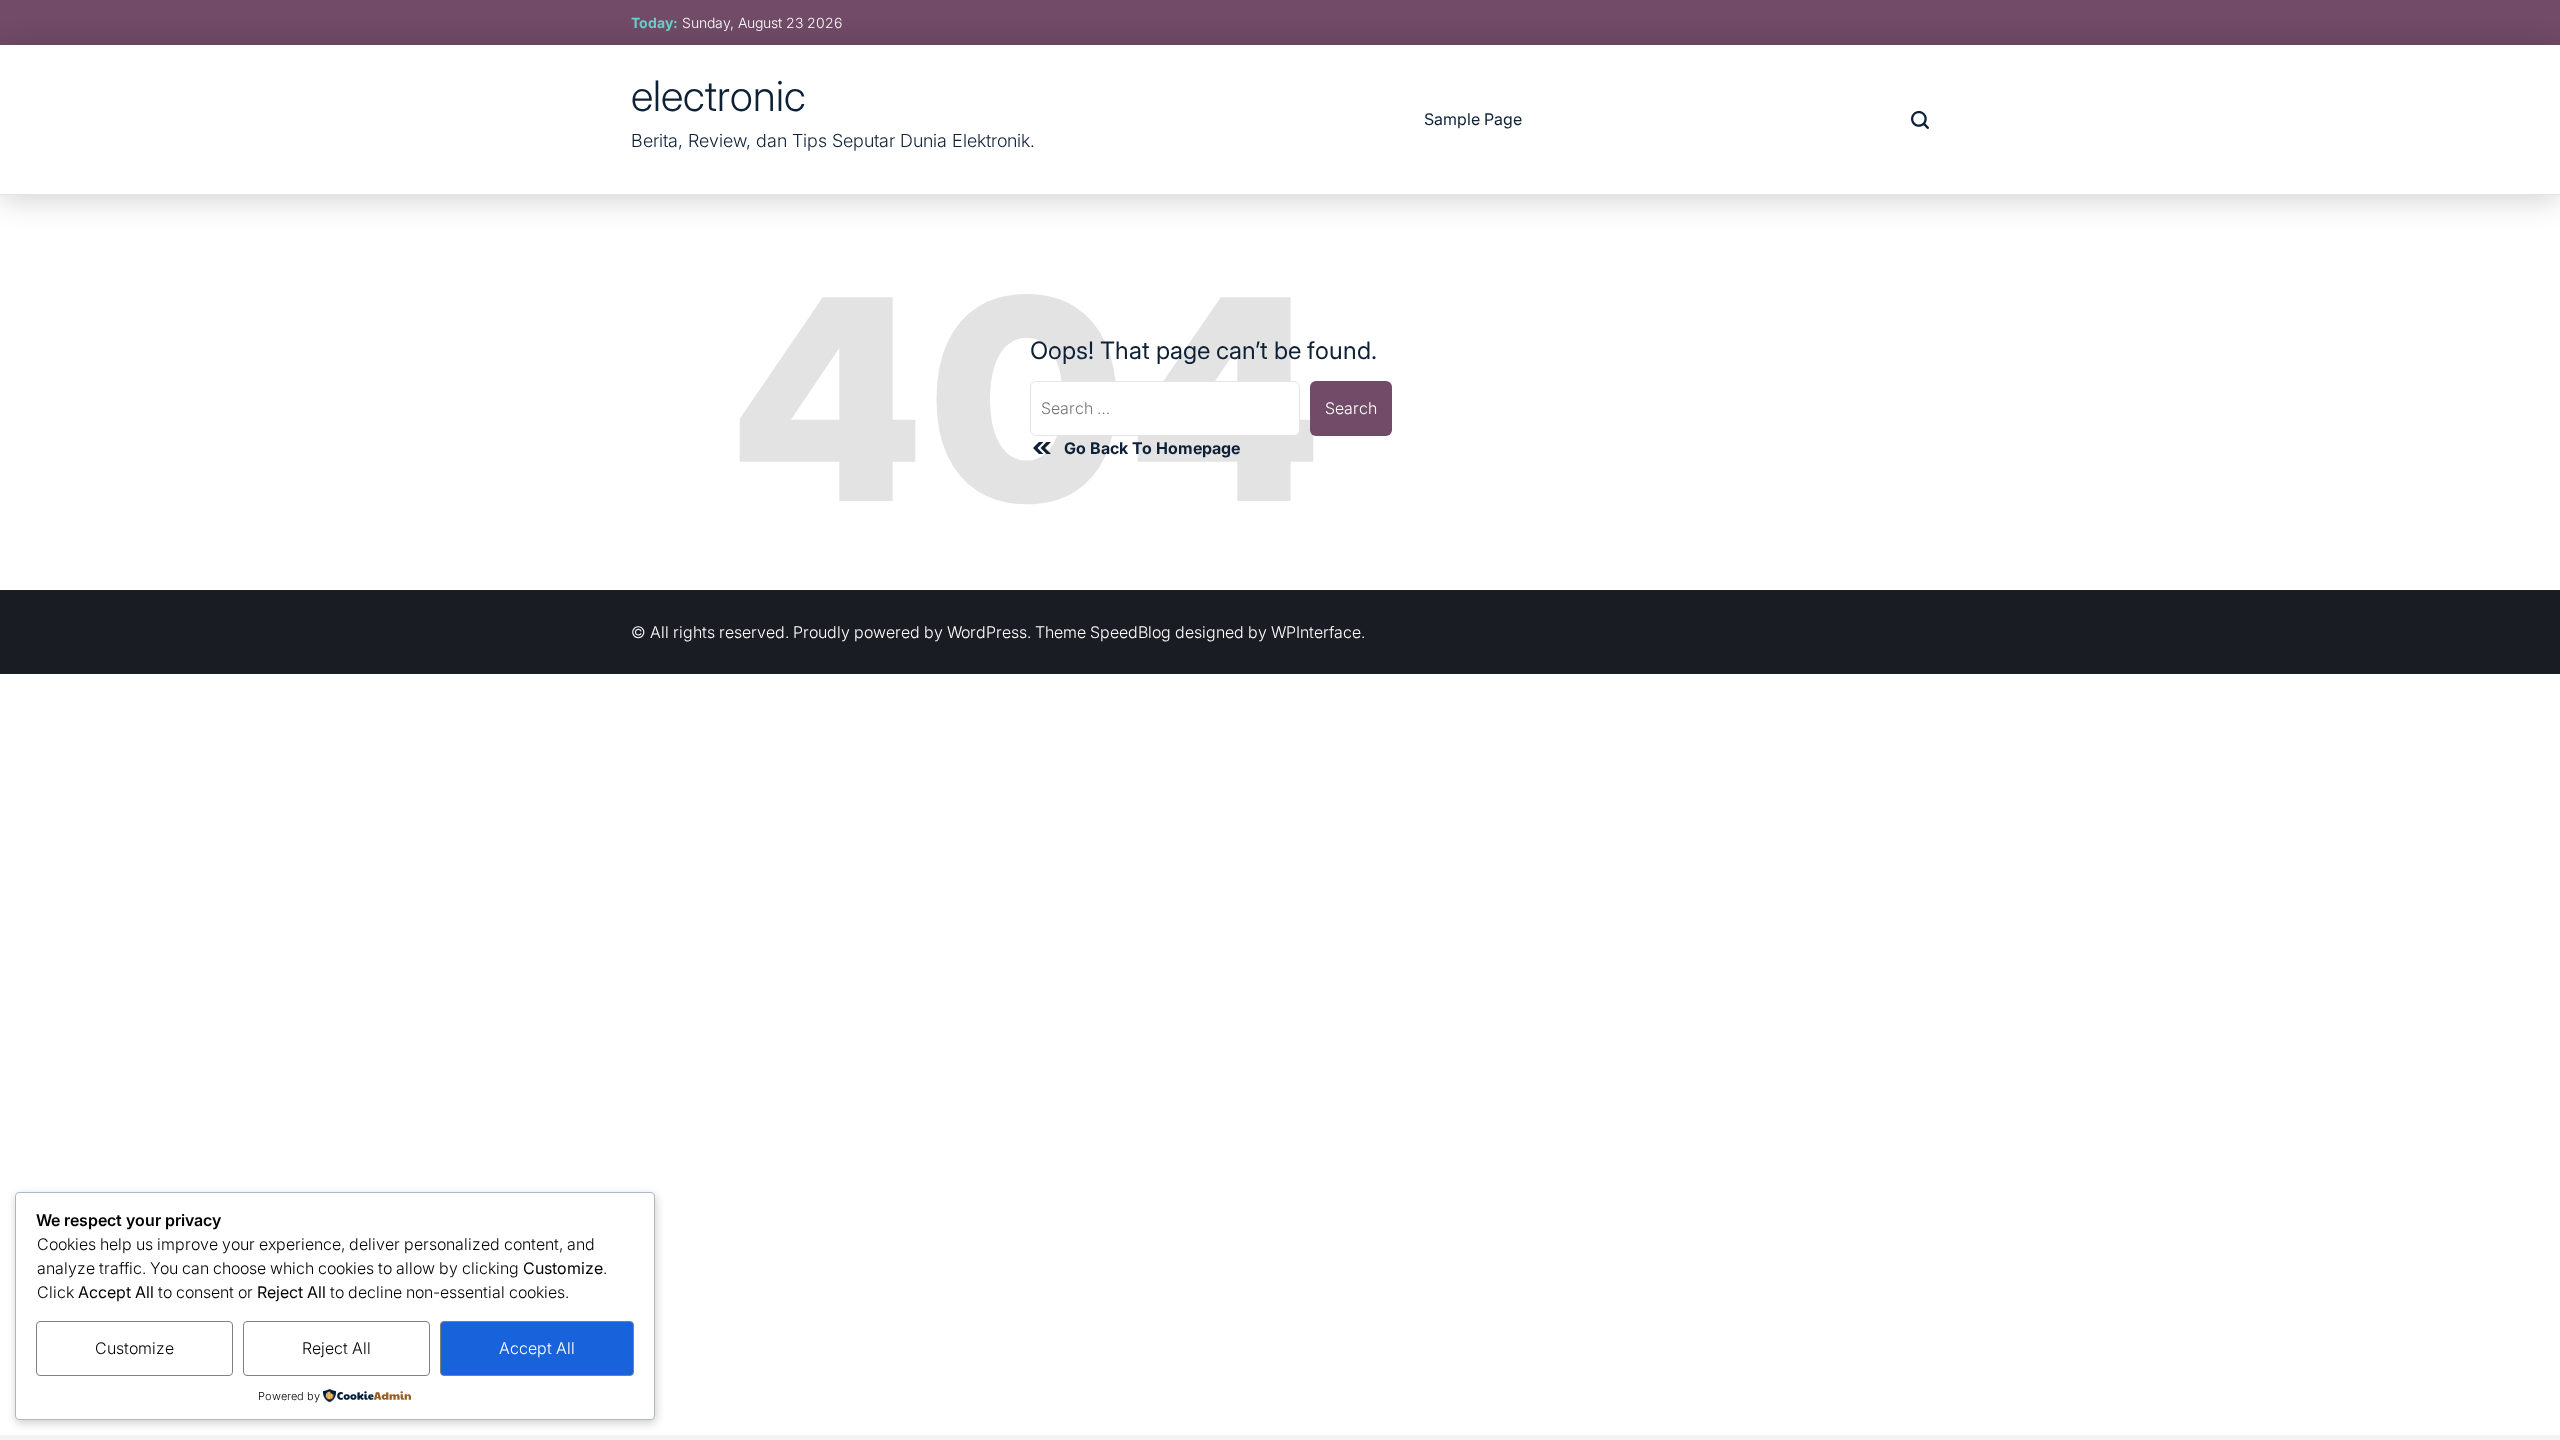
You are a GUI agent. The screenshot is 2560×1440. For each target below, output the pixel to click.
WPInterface (1316, 632)
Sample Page (1473, 119)
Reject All (336, 1348)
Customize (134, 1348)
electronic (718, 96)
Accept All (537, 1348)
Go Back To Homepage (1152, 448)
